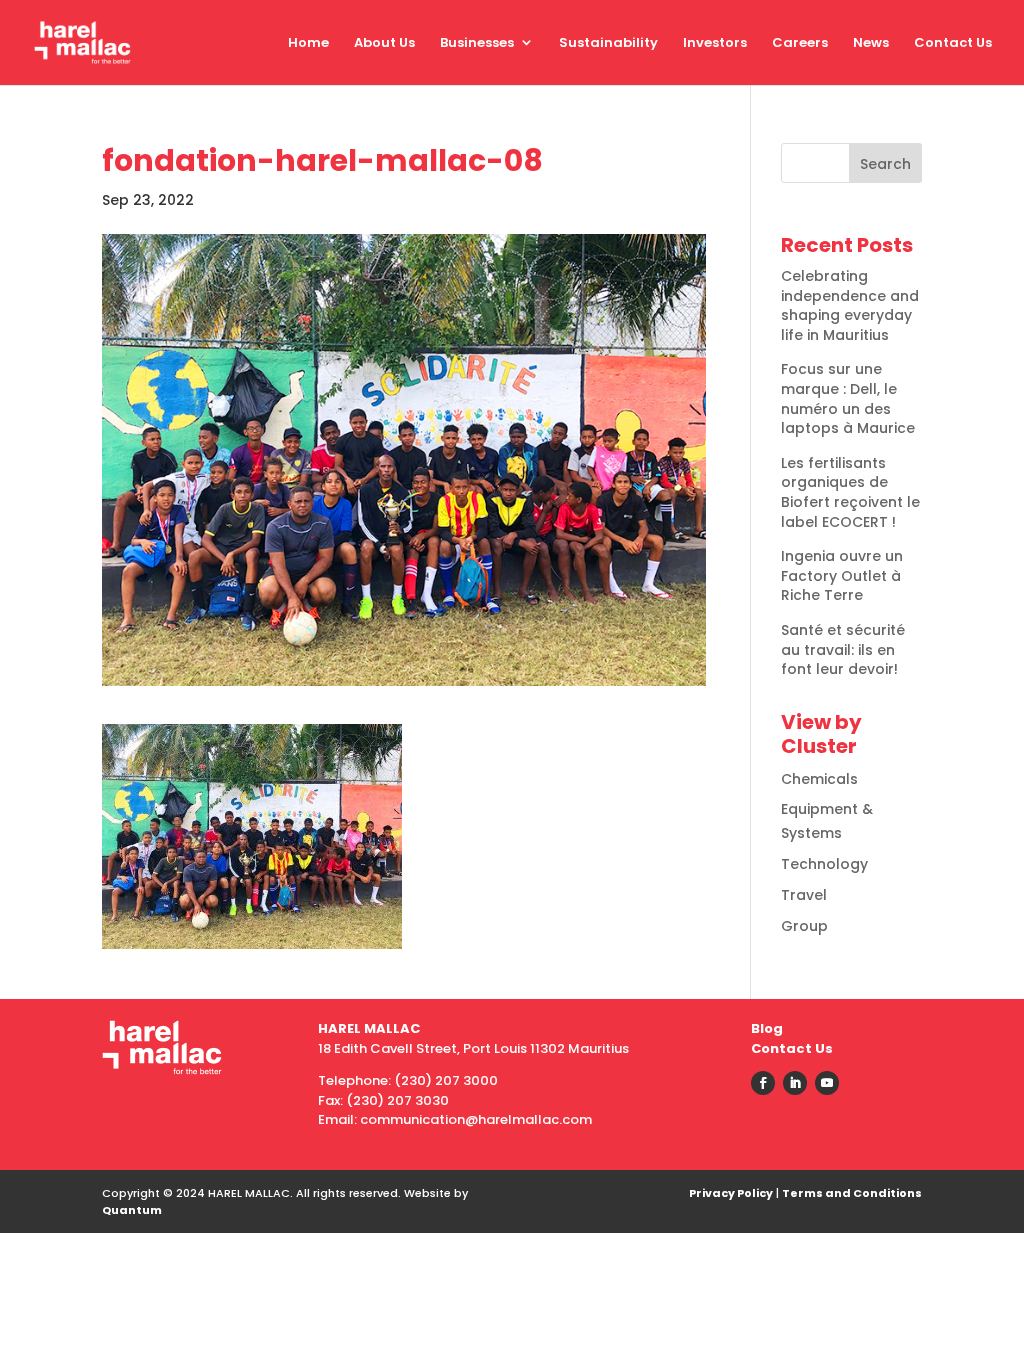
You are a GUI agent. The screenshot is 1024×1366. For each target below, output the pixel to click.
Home (308, 42)
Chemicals (819, 779)
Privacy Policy (731, 1193)
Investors (715, 42)
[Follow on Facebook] (763, 1083)
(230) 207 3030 (397, 1100)
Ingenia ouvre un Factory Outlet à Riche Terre (842, 575)
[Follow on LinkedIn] (795, 1083)
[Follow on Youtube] (827, 1083)
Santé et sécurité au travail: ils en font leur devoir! (843, 649)
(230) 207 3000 (446, 1080)
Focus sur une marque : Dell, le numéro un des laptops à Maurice (848, 398)
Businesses (477, 42)
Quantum (132, 1210)
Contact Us (953, 42)
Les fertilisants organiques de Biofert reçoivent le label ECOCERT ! (850, 492)
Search (885, 164)
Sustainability (608, 42)
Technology (824, 864)
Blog (767, 1028)
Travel (804, 895)
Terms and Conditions (852, 1193)
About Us (384, 42)
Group (804, 926)
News (871, 42)
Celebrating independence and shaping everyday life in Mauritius (850, 305)
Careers (800, 42)
